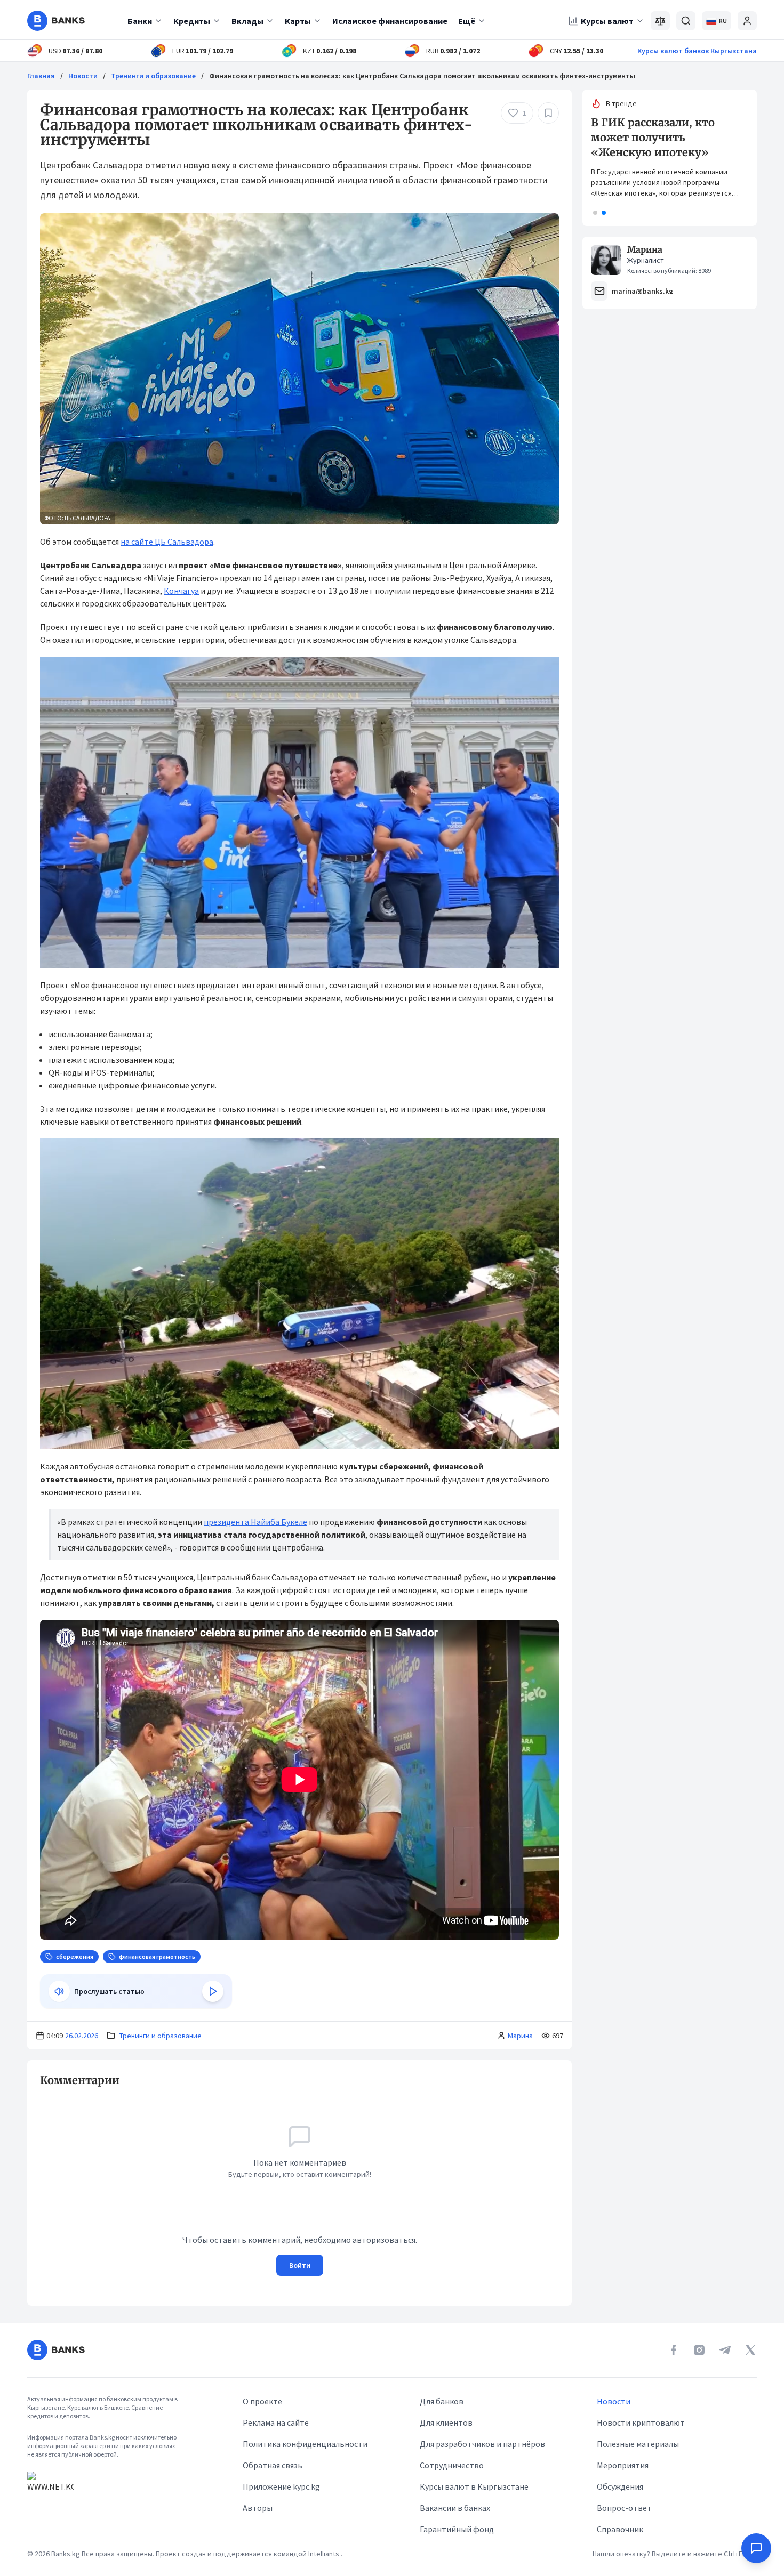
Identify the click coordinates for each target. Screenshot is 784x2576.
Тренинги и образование (153, 76)
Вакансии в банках (455, 2508)
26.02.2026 (82, 2036)
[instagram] (699, 2350)
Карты (298, 21)
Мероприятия (623, 2465)
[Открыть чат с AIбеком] (756, 2548)
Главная (41, 76)
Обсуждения (620, 2486)
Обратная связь (273, 2465)
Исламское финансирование (390, 21)
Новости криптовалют (641, 2422)
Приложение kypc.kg (281, 2486)
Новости (83, 76)
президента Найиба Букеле (255, 1522)
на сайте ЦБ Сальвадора (167, 542)
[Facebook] (674, 2350)
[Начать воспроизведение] (213, 1991)
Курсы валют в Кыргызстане (474, 2486)
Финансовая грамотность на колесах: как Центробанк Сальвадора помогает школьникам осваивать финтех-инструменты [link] (422, 76)
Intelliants (325, 2554)
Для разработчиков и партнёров (482, 2444)
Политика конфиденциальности (305, 2444)
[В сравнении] (660, 21)
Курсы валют (607, 21)
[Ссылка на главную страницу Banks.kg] (56, 21)
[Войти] (747, 21)
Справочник (620, 2529)
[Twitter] (750, 2350)
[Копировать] (35, 2080)
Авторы (258, 2508)
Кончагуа (181, 591)
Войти (300, 2265)
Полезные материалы (638, 2444)
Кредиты (192, 21)
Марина (520, 2036)
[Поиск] (686, 21)
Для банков (442, 2401)
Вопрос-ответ (624, 2508)
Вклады (247, 21)
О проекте (262, 2401)
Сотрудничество (452, 2465)
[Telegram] (725, 2350)
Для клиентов (446, 2422)
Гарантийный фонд (457, 2529)
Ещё (467, 21)
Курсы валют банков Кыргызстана (697, 51)
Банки (140, 21)
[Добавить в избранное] (548, 113)
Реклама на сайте (276, 2422)
